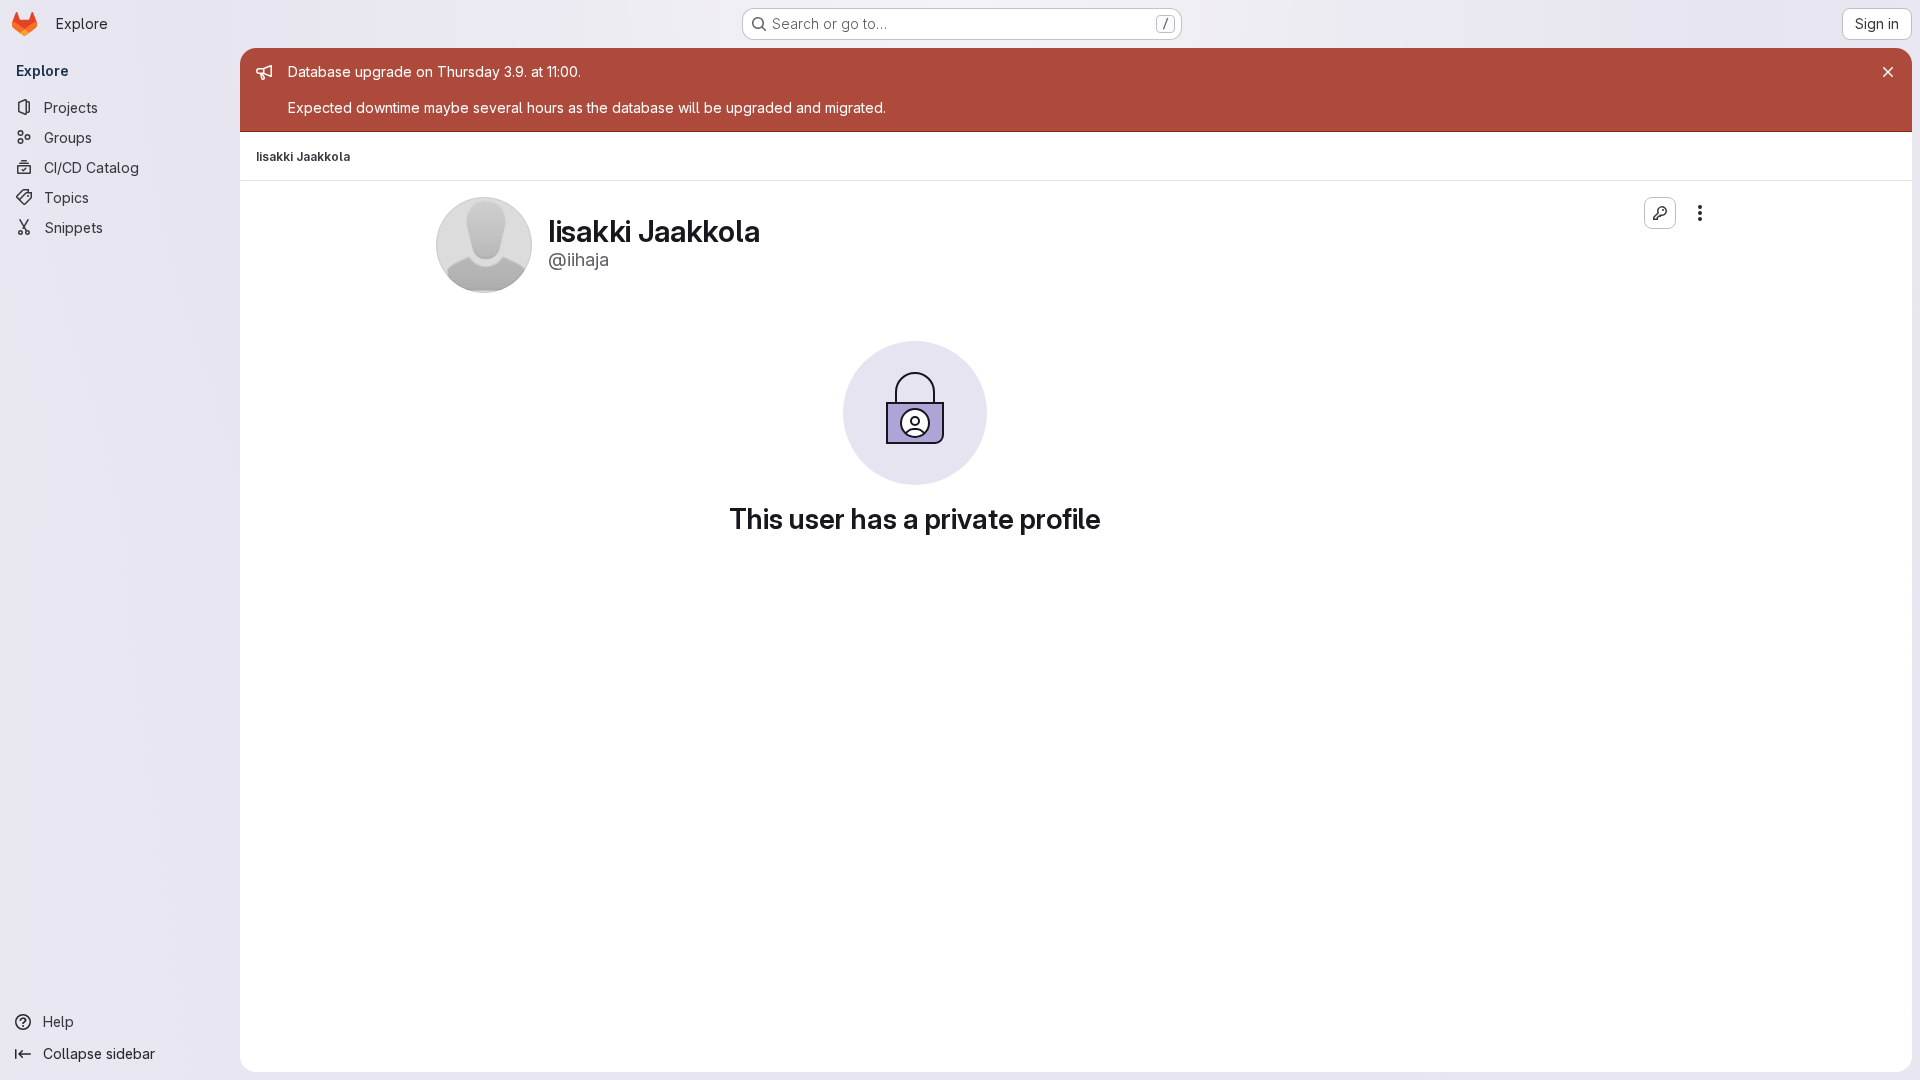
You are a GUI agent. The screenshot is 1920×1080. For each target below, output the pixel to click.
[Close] (1888, 72)
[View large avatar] (484, 243)
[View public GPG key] (1660, 213)
